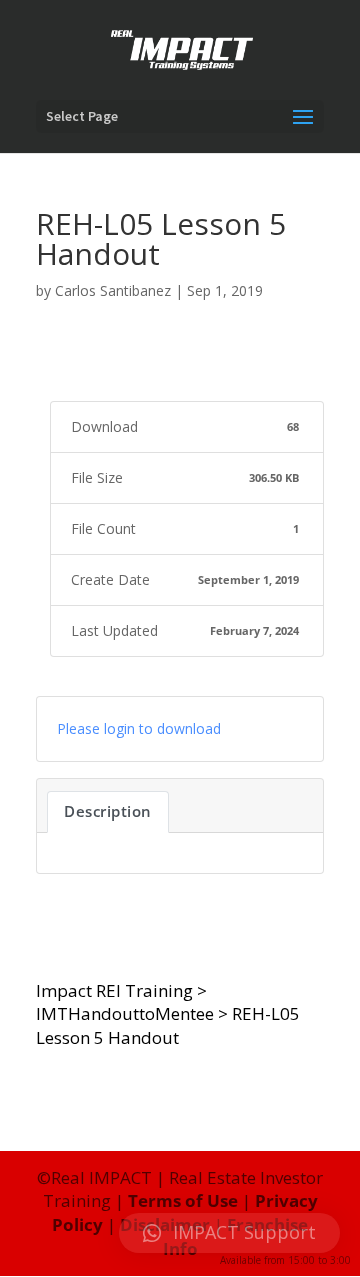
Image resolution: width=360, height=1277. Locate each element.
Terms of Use (183, 1200)
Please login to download (139, 728)
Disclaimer (165, 1224)
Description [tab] (108, 811)
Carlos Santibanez (113, 290)
